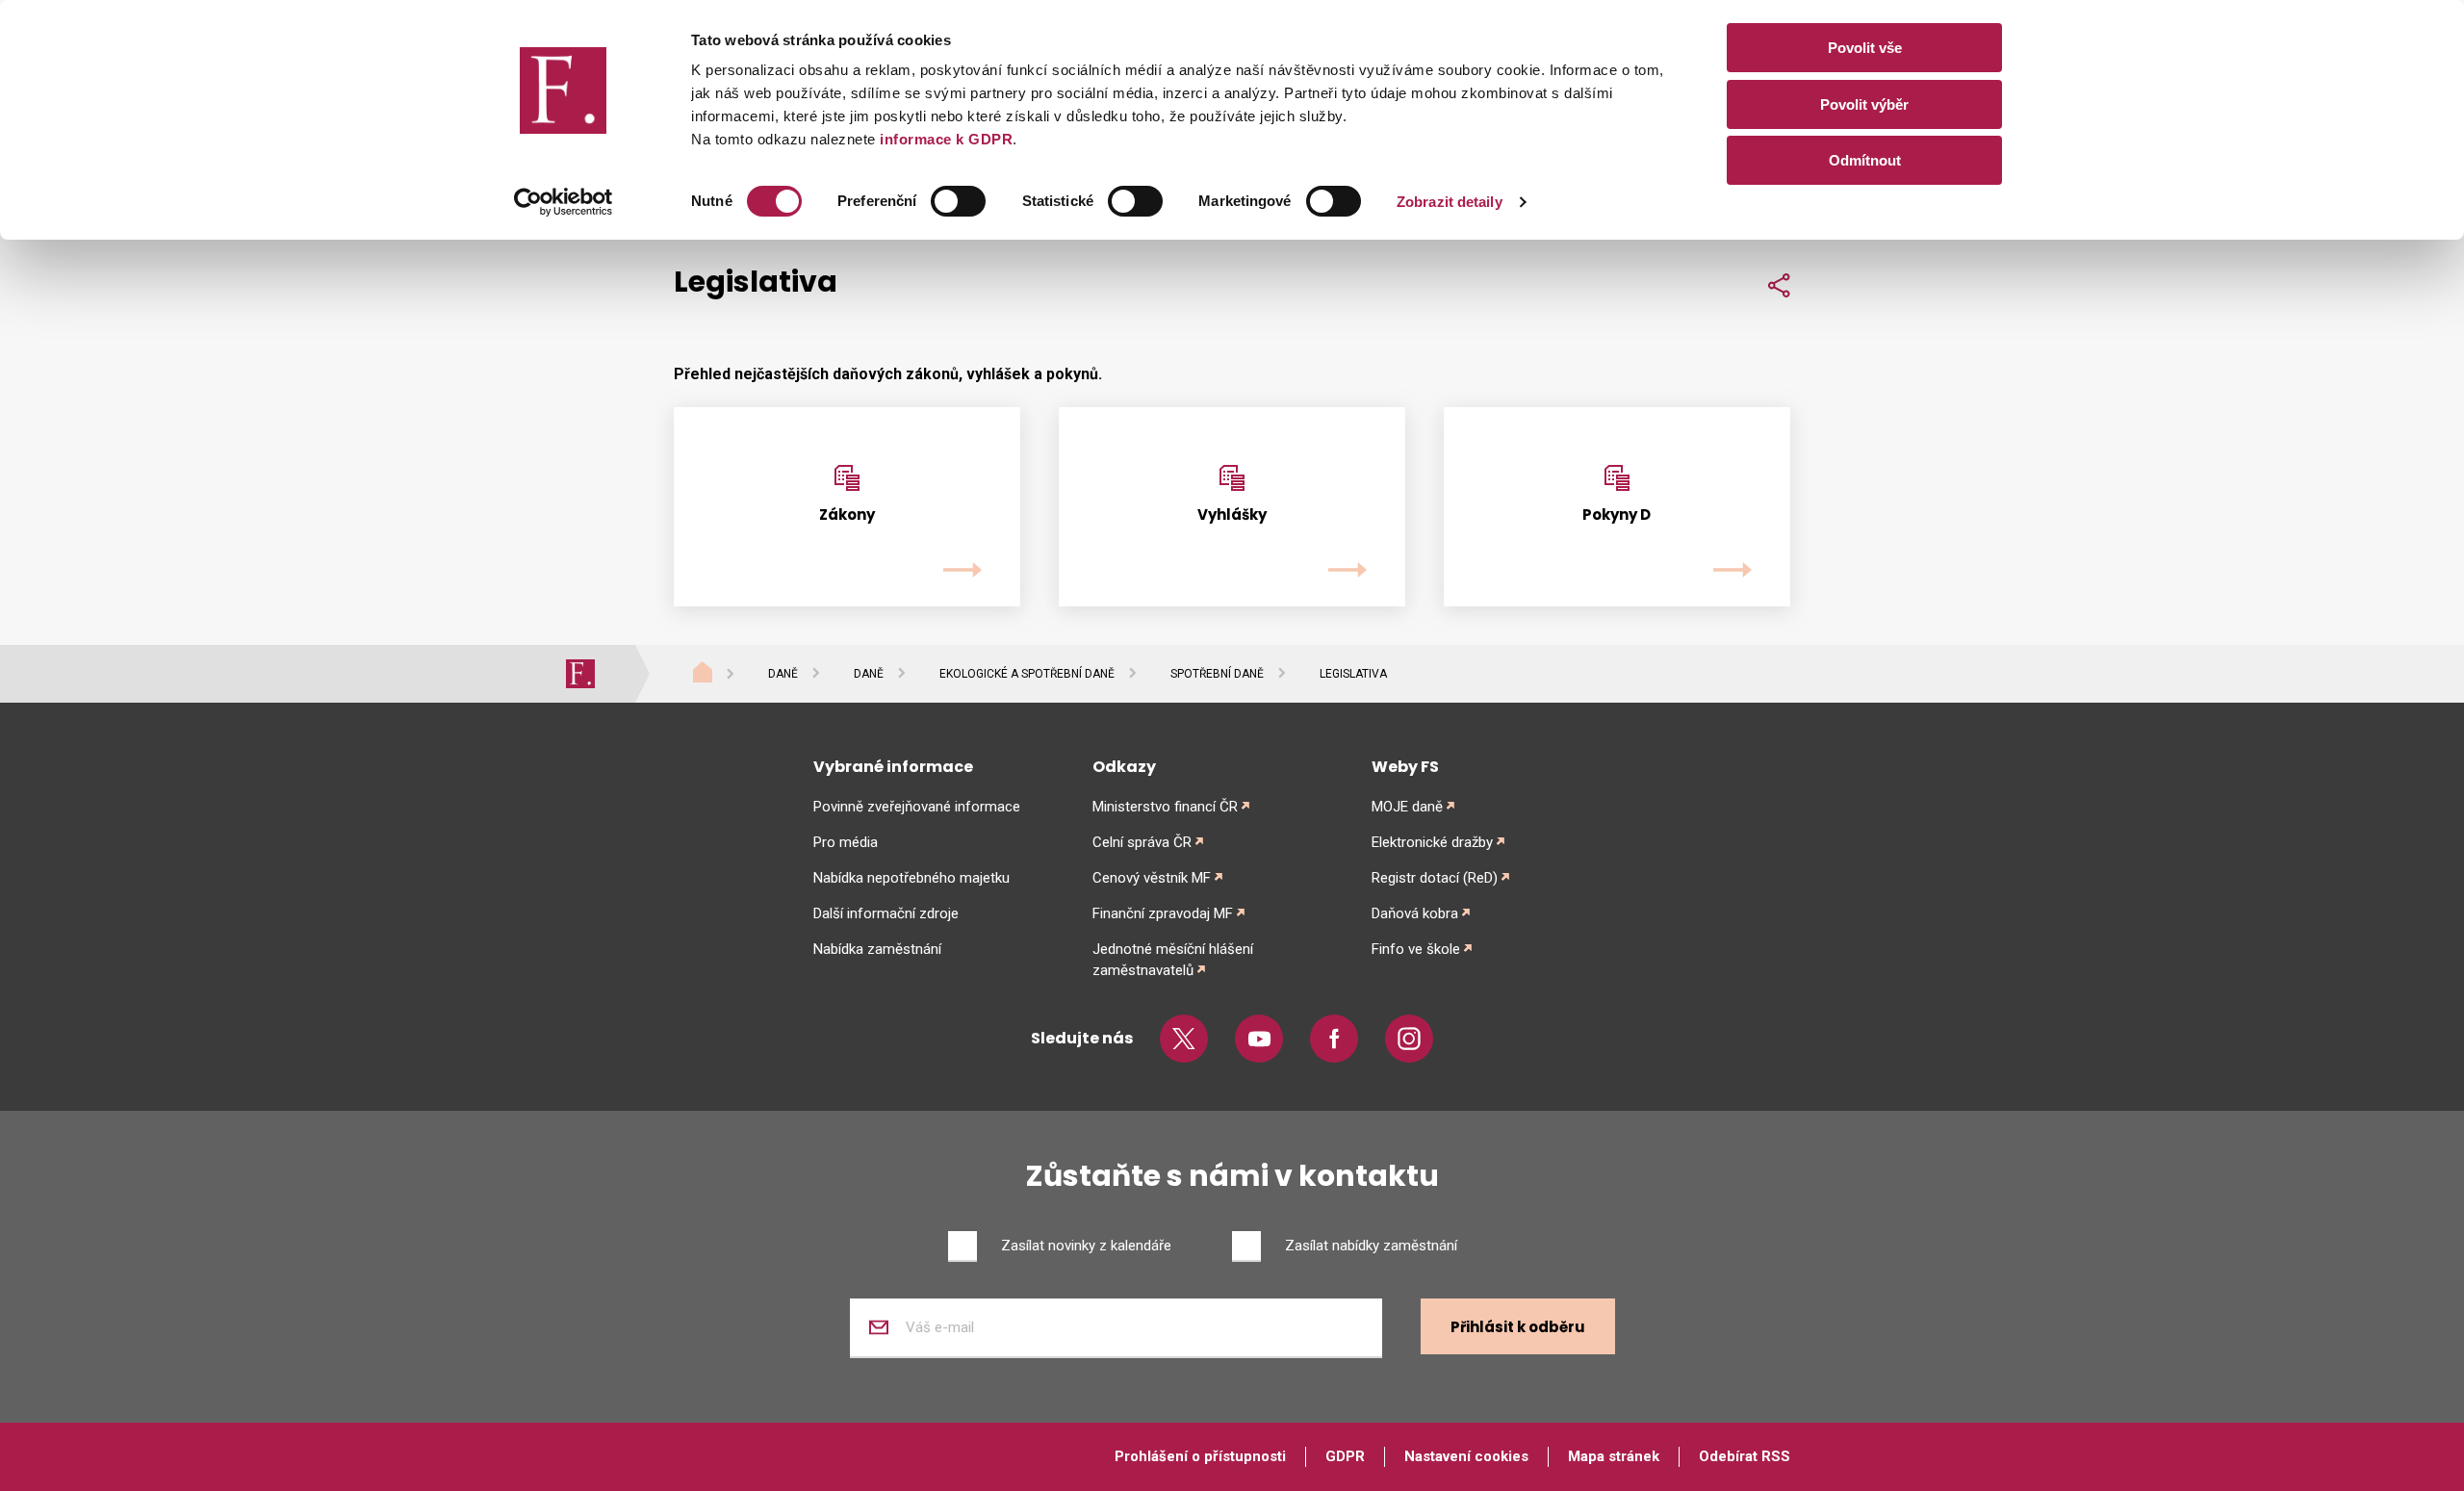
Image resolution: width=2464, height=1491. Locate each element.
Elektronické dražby (1432, 842)
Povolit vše (1865, 48)
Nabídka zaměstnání (877, 949)
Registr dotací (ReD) (1435, 878)
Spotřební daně (1217, 674)
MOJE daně (1407, 807)
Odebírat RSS (1745, 1456)
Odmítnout (1865, 160)
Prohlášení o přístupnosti (1200, 1456)
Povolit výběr (1864, 104)
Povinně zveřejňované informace (917, 807)
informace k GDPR (945, 139)
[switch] (958, 201)
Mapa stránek (1614, 1456)
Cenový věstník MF (1152, 878)
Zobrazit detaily (1450, 202)
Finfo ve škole (1416, 949)
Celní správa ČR (1142, 842)
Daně (783, 674)
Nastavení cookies (1466, 1456)
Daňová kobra (1415, 913)
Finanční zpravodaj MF (1163, 913)
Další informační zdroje (886, 913)
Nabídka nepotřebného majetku (911, 878)
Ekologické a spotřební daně (1027, 674)
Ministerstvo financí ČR (1165, 807)
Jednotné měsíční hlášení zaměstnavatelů (1173, 960)
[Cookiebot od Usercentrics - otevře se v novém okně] (564, 202)
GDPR (1345, 1456)
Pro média (846, 842)
